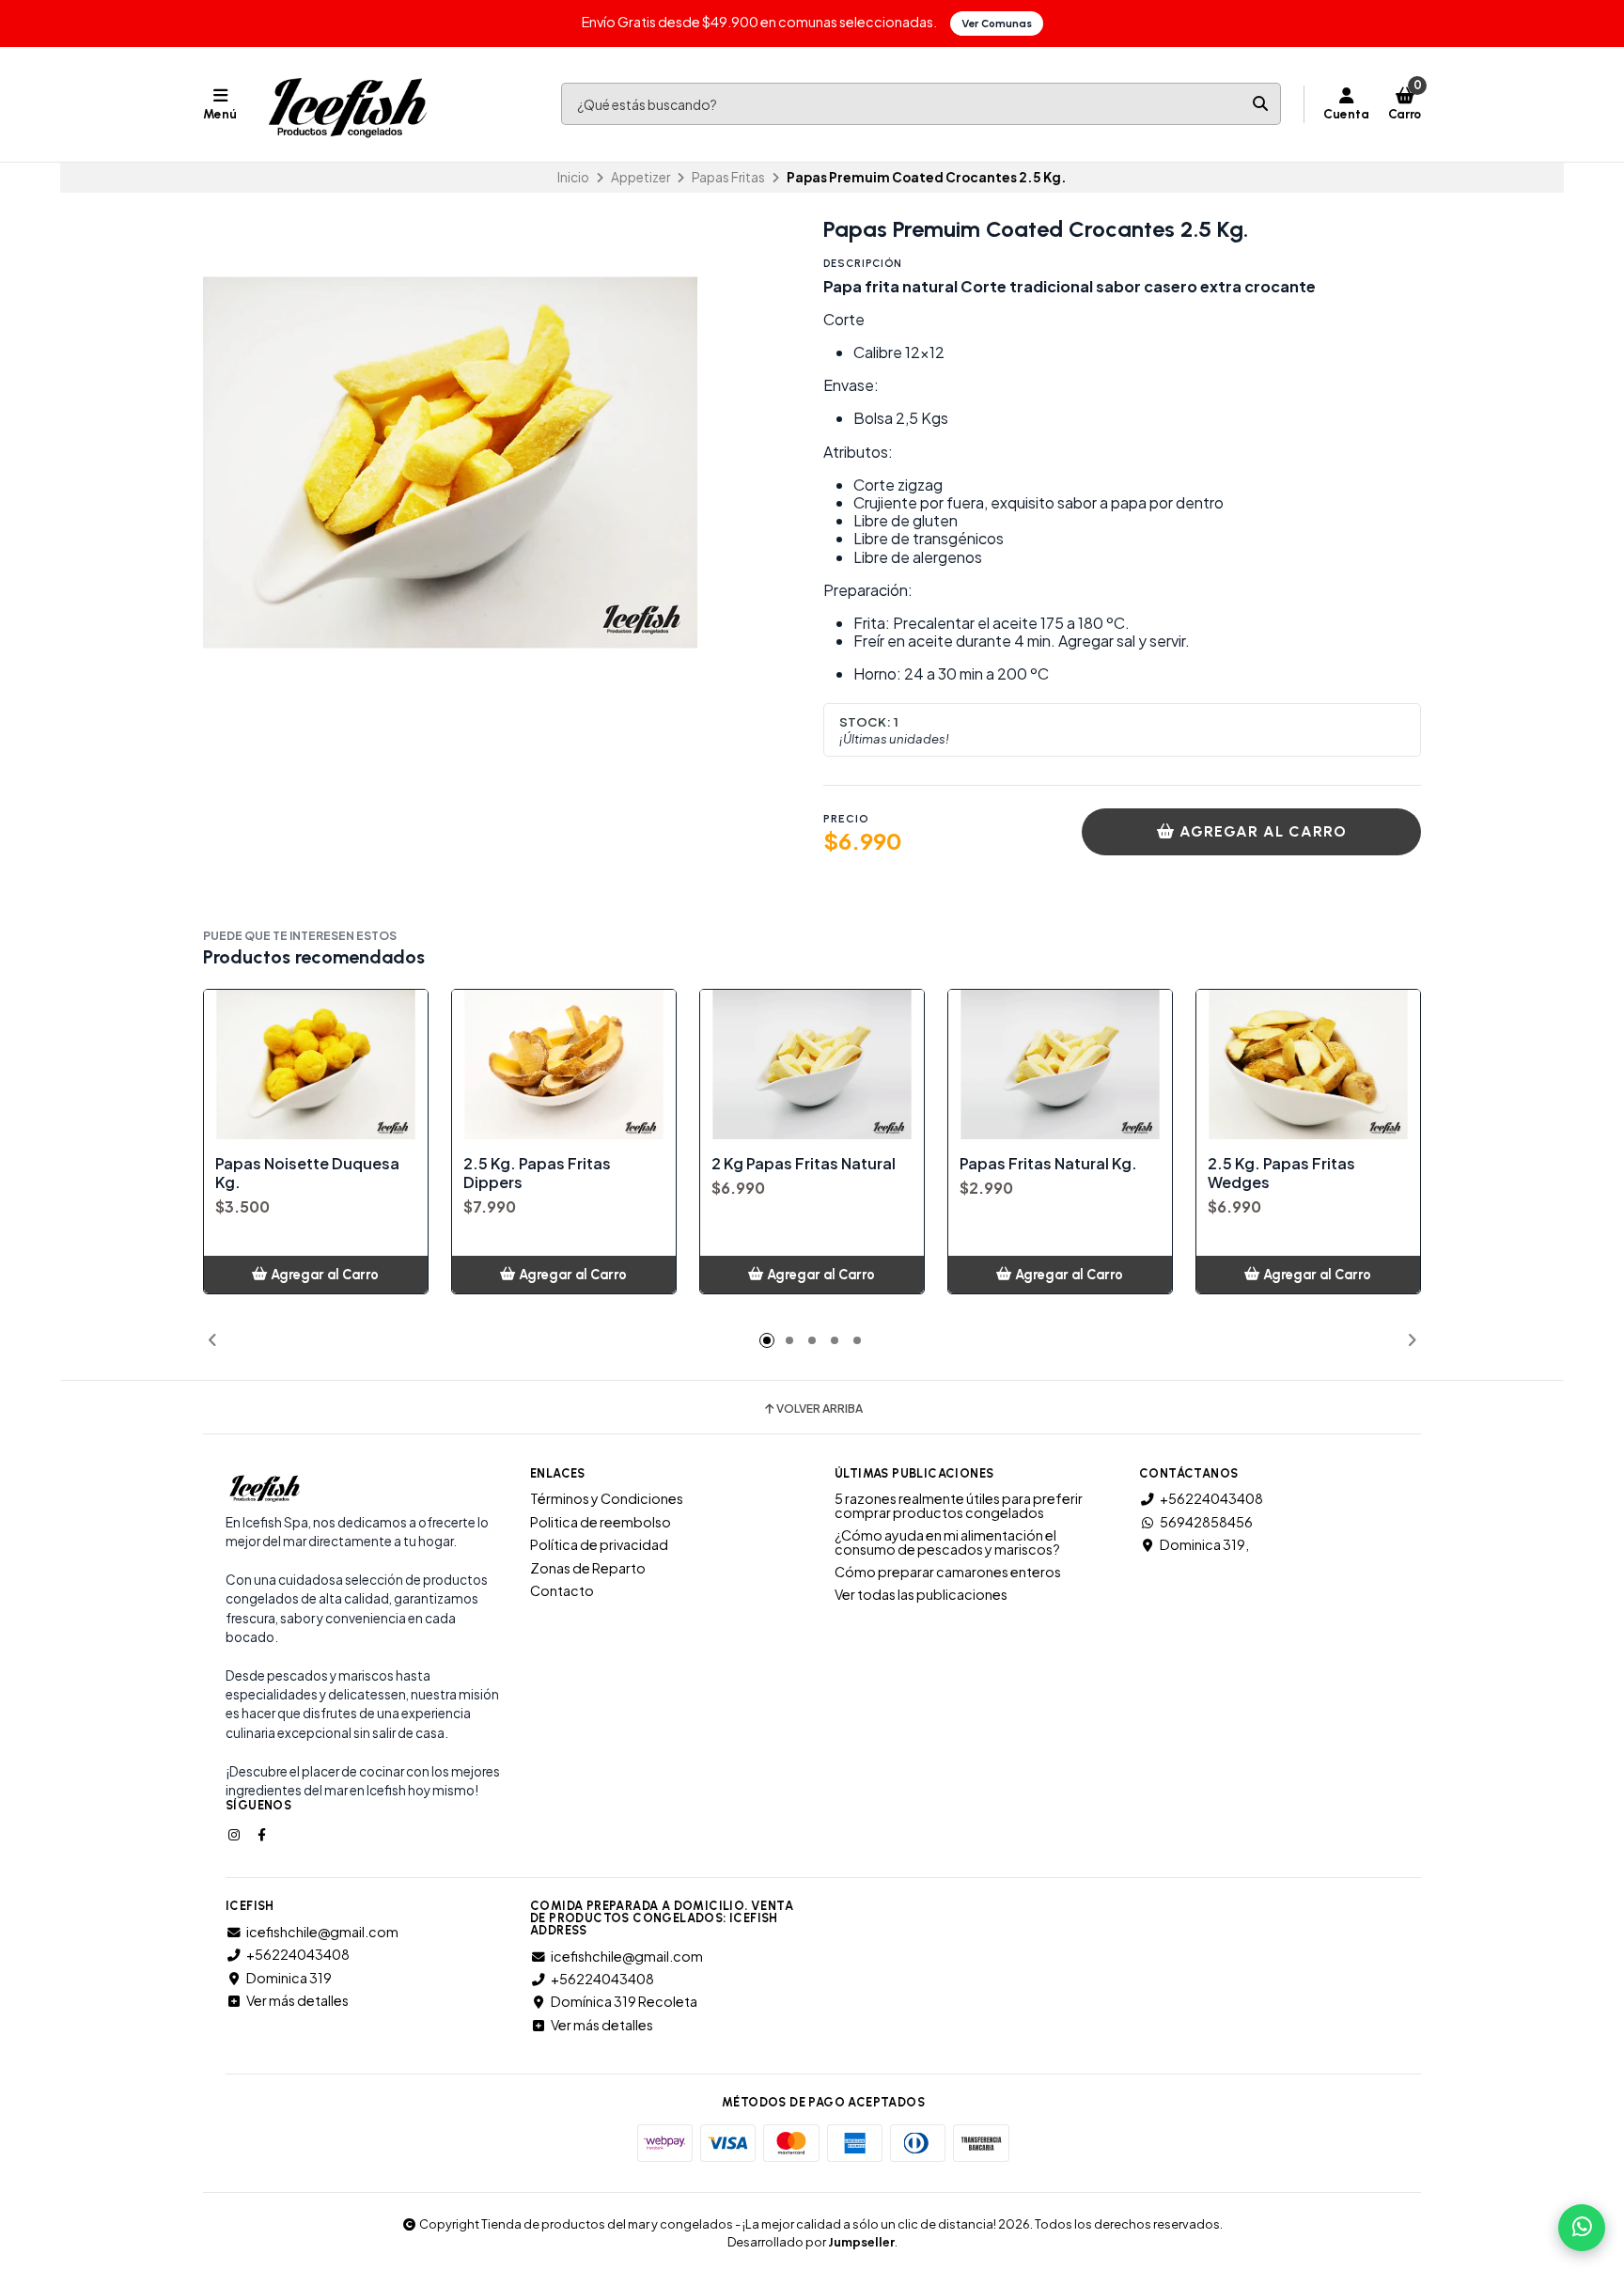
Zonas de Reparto (588, 1568)
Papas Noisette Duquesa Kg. (307, 1173)
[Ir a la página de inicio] (347, 104)
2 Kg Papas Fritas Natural (804, 1164)
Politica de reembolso (601, 1522)
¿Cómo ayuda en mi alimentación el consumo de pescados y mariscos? (947, 1542)
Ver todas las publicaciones (921, 1594)
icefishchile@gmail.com (322, 1932)
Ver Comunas (997, 23)
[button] (212, 1340)
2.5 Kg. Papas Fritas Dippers (537, 1173)
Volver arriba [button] (820, 1409)
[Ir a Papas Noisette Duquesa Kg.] (316, 1065)
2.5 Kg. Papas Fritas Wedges (1281, 1173)
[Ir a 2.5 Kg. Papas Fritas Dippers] (564, 1065)
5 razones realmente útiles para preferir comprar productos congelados (959, 1505)
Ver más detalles (297, 2000)
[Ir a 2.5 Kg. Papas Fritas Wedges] (1308, 1065)
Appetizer (640, 177)
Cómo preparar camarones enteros (948, 1572)
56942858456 (1206, 1522)
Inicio (573, 177)
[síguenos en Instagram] (236, 1834)
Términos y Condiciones (607, 1498)
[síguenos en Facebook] (263, 1834)
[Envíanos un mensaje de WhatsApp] (1582, 2228)
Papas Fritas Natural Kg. (1048, 1164)
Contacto (562, 1590)
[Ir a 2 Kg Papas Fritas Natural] (812, 1065)
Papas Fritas (728, 177)
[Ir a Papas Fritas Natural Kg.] (1060, 1065)
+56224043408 (1211, 1498)
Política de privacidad (599, 1544)
